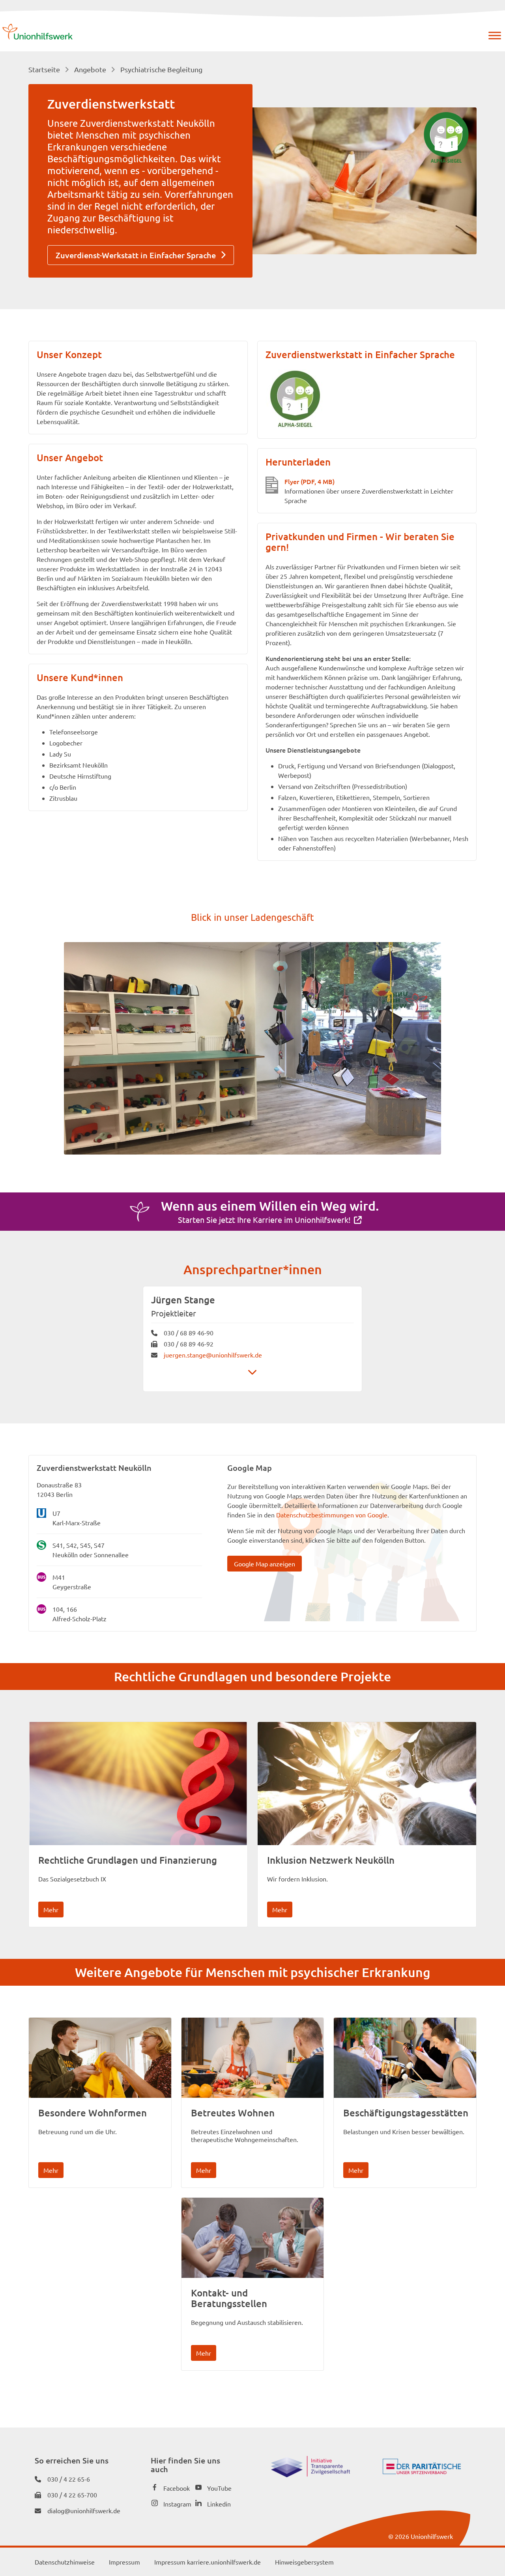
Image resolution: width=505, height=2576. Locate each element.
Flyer (310, 481)
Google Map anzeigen (265, 1564)
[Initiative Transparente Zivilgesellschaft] (310, 2475)
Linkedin (219, 2504)
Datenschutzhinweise (65, 2562)
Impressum (124, 2562)
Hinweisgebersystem (304, 2562)
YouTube (219, 2488)
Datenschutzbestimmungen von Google (332, 1515)
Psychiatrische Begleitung (161, 69)
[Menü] (495, 36)
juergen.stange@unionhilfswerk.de (213, 1355)
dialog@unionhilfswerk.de (84, 2510)
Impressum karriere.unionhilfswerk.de (208, 2562)
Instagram (177, 2504)
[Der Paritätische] (422, 2471)
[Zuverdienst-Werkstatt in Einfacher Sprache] (446, 137)
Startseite (44, 69)
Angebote (90, 69)
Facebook (177, 2488)
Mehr (51, 1909)
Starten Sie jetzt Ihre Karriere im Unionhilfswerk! (264, 1219)
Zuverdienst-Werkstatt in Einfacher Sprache (136, 255)
